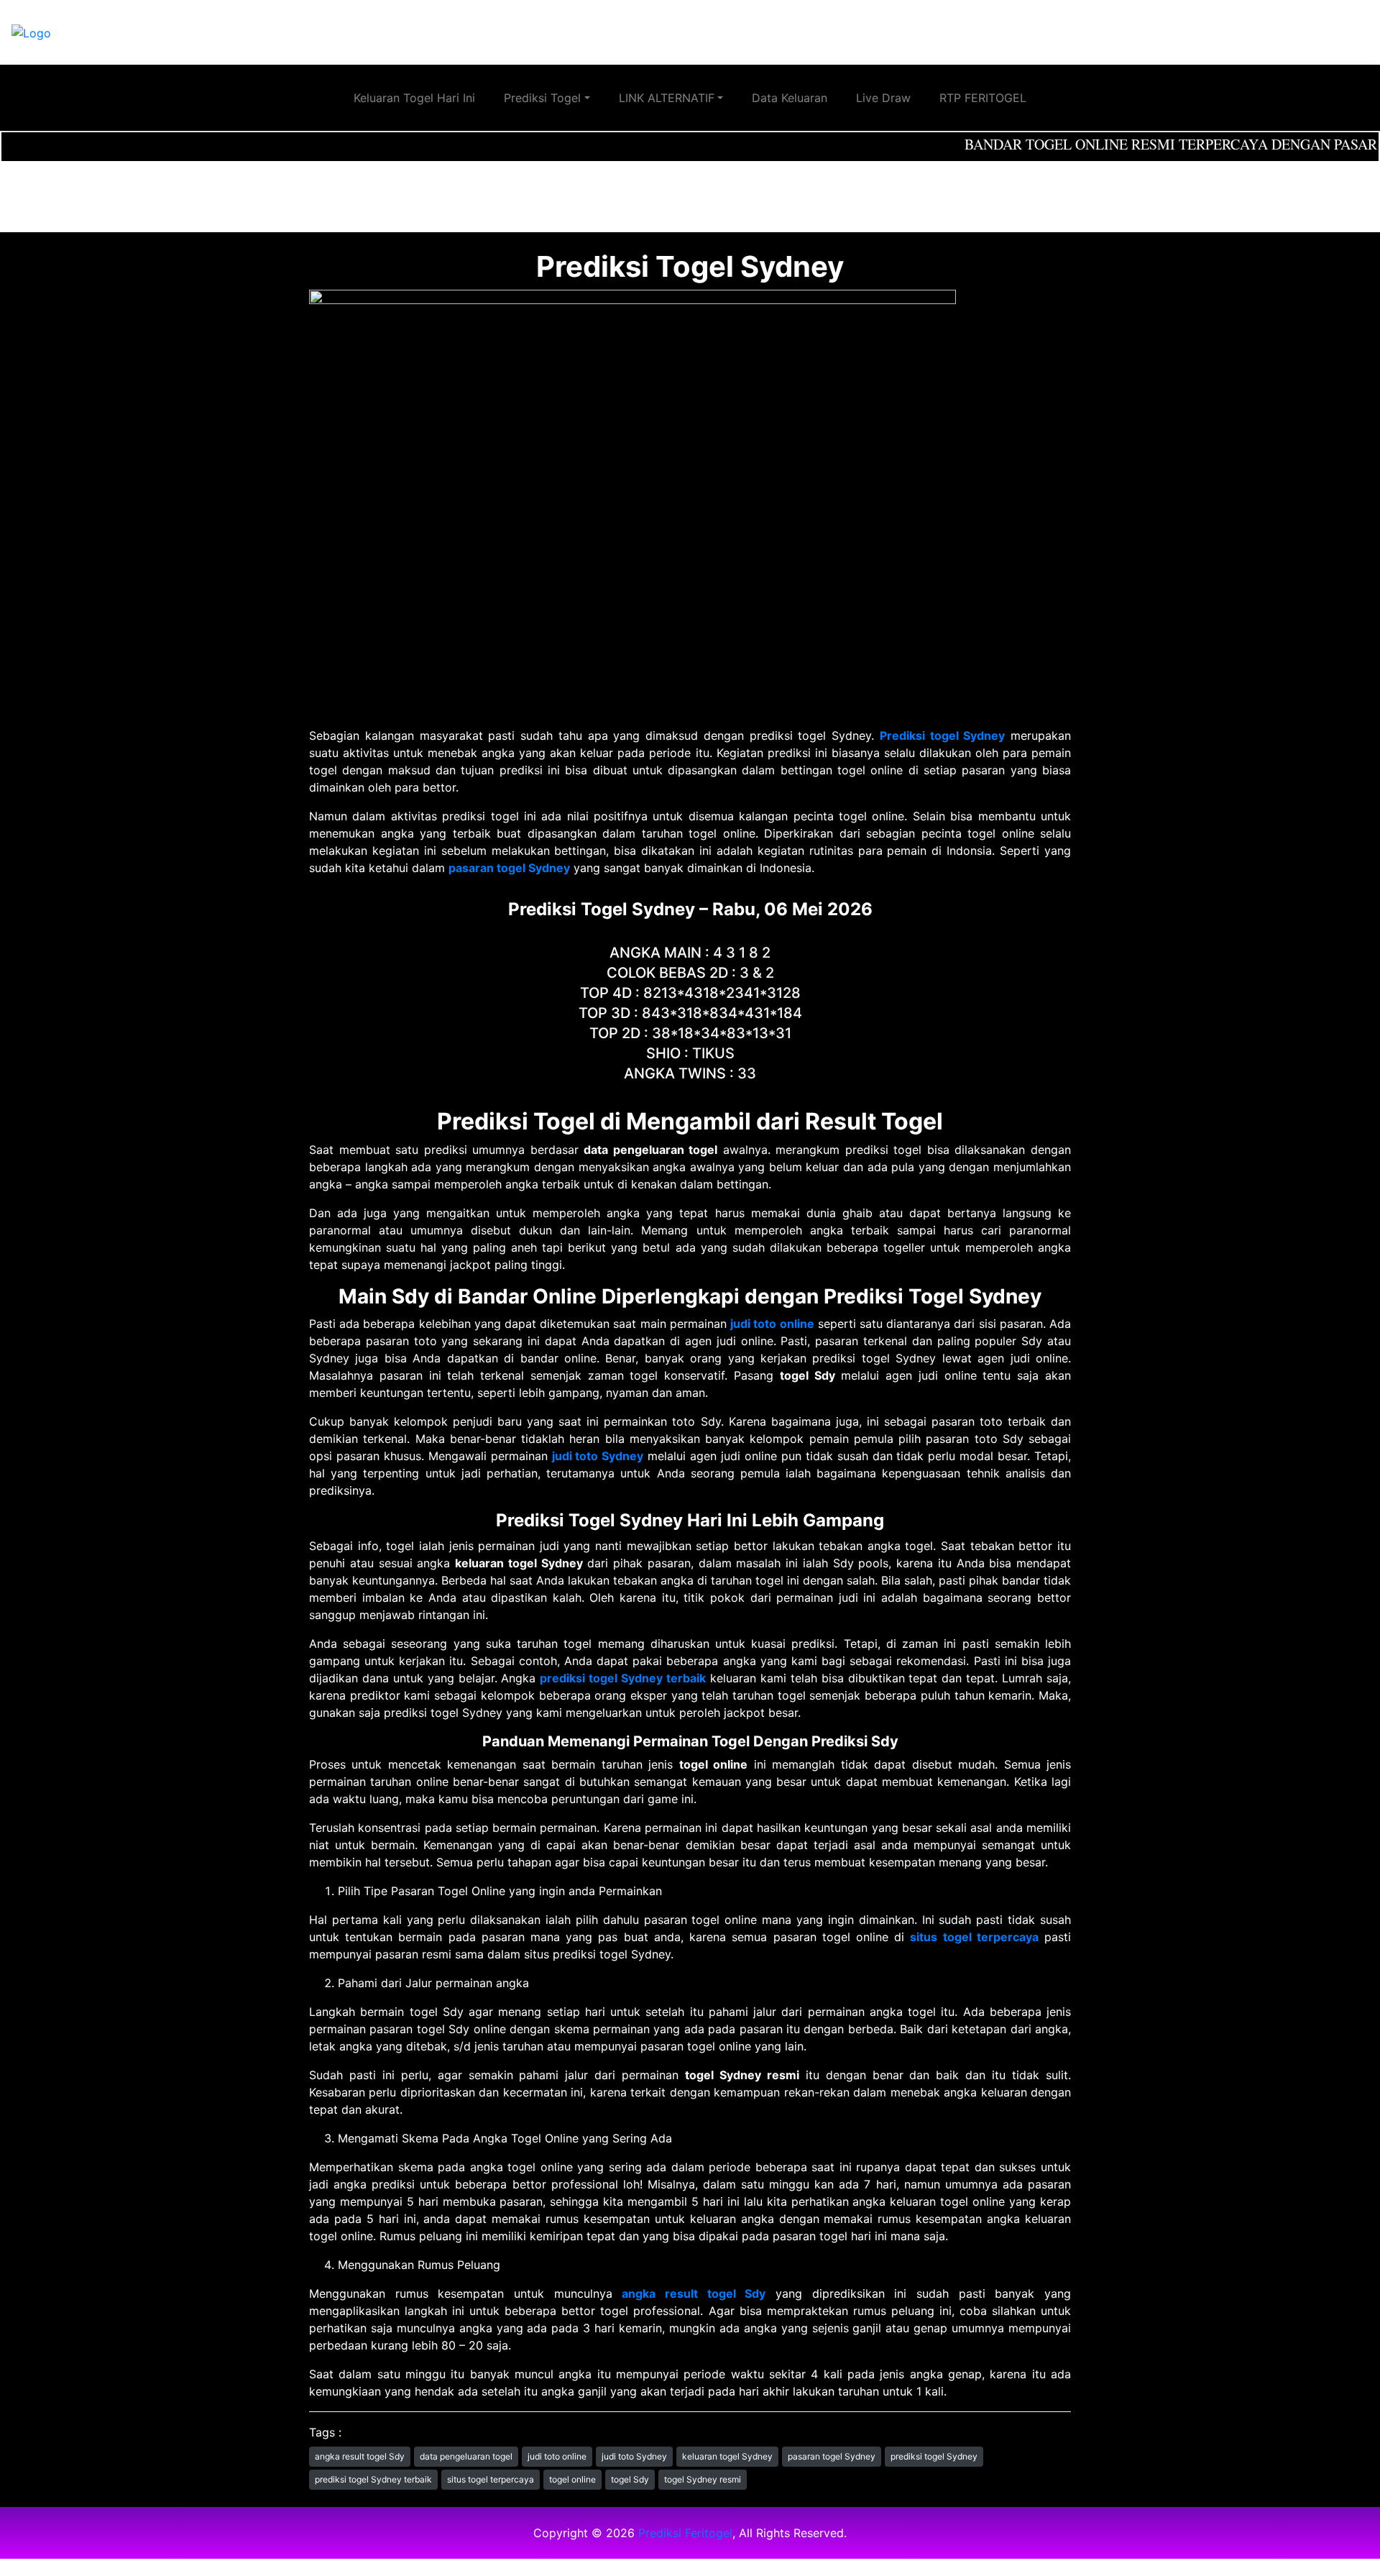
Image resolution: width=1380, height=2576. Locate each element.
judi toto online (557, 2456)
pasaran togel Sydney (832, 2456)
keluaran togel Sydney (727, 2456)
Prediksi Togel (542, 98)
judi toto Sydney (634, 2456)
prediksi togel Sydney (934, 2456)
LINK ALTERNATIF (667, 98)
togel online (572, 2479)
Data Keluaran (790, 98)
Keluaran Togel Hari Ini (414, 98)
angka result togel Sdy (360, 2456)
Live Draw (883, 98)
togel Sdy (630, 2479)
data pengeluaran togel (466, 2456)
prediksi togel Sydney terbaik (373, 2479)
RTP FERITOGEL (983, 98)
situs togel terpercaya (491, 2479)
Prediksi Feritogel (685, 2533)
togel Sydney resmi (703, 2479)
